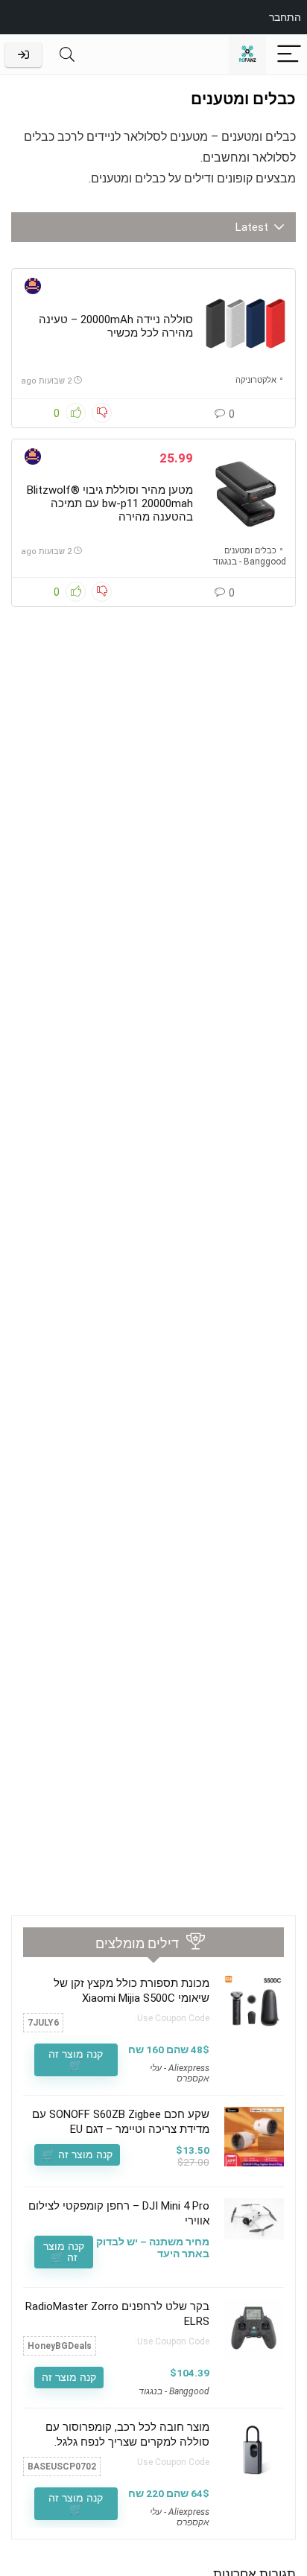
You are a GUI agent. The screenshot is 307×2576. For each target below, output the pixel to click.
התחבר (285, 17)
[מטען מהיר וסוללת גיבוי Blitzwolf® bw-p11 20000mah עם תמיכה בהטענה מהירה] (245, 493)
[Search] (67, 55)
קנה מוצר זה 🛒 (76, 2060)
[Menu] (289, 55)
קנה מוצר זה (69, 2377)
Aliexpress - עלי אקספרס (180, 2073)
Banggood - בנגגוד (250, 562)
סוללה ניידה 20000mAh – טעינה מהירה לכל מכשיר (116, 326)
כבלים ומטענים (250, 551)
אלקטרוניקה (256, 380)
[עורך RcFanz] (33, 288)
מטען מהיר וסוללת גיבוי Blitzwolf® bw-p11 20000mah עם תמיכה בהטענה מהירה (110, 503)
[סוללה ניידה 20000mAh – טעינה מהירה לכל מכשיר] (245, 322)
